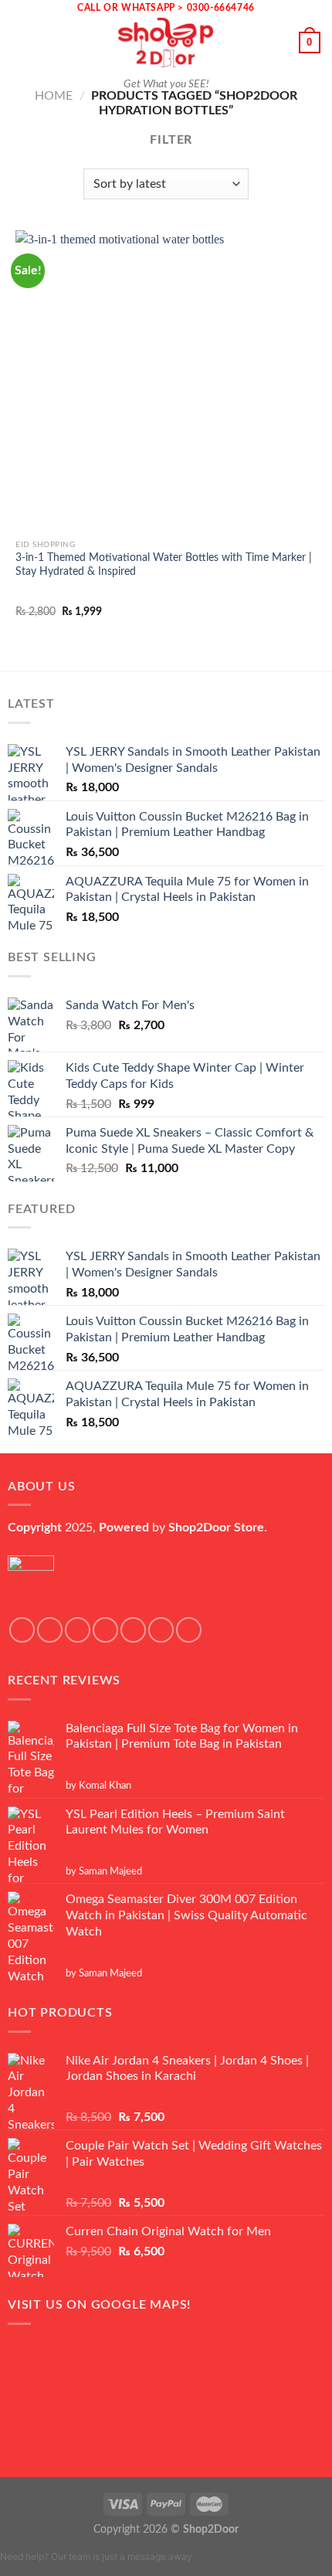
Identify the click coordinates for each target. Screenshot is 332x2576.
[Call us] (161, 1630)
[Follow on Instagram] (50, 1630)
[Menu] (21, 42)
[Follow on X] (105, 1630)
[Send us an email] (133, 1630)
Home (54, 96)
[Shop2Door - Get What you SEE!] (166, 42)
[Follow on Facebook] (22, 1630)
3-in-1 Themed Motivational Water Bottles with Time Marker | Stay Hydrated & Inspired (164, 565)
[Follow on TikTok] (78, 1630)
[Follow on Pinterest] (189, 1630)
